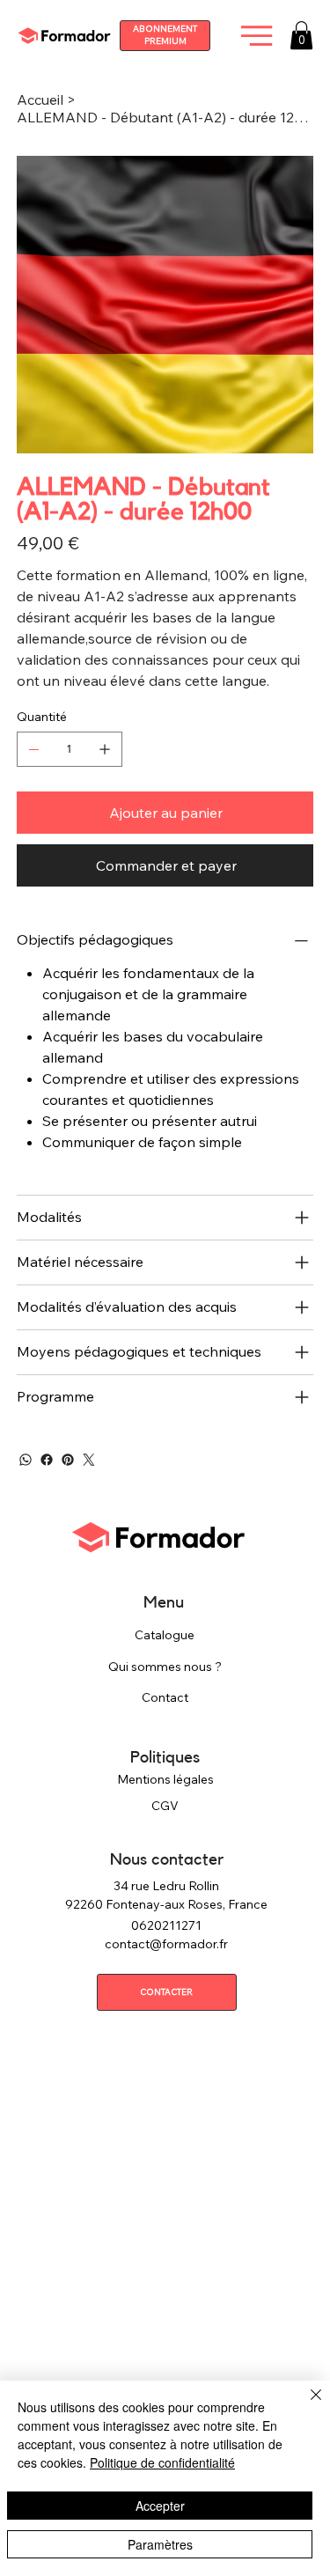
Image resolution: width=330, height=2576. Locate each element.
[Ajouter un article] (105, 749)
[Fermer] (305, 2405)
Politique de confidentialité (162, 2462)
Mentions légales (165, 1779)
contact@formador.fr (166, 1944)
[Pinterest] (68, 1460)
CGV (165, 1806)
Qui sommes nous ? (165, 1667)
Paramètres (160, 2544)
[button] (301, 35)
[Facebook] (47, 1460)
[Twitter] (89, 1460)
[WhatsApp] (26, 1460)
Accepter (160, 2506)
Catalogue (165, 1635)
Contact (165, 1697)
